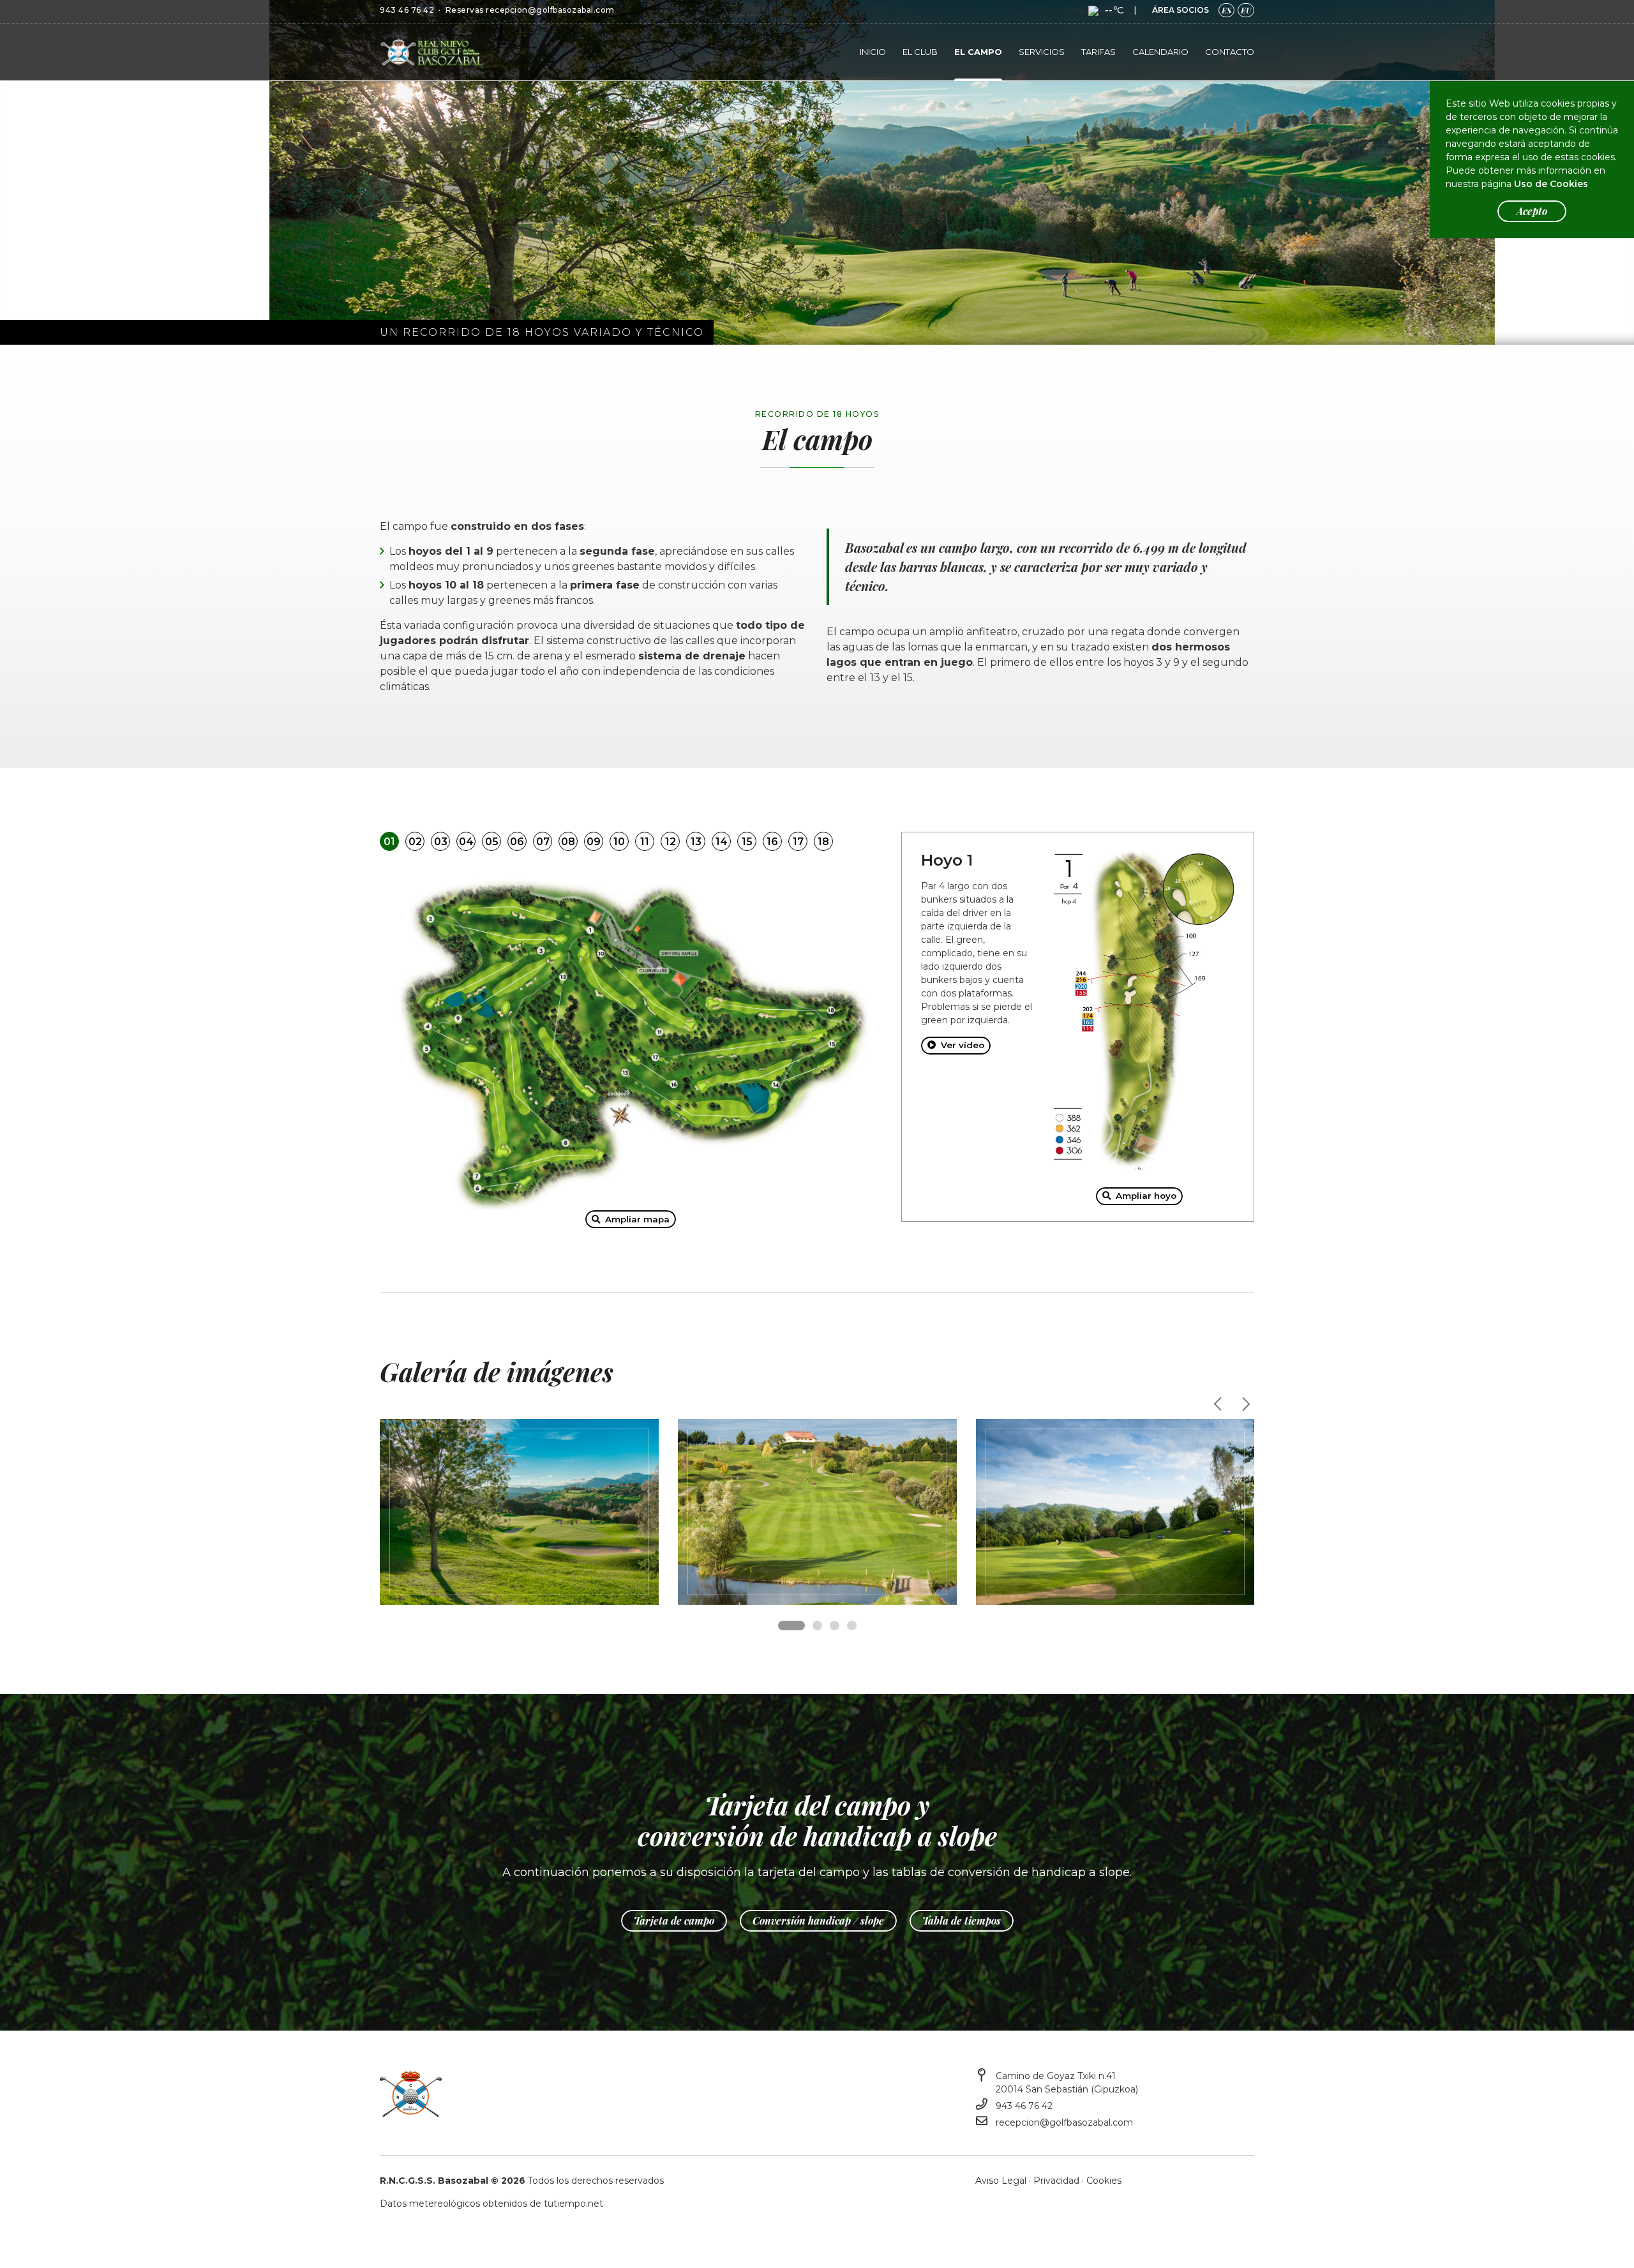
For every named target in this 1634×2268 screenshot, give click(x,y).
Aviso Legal (1001, 2181)
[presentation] (1219, 1404)
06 (517, 842)
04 (466, 842)
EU (1246, 10)
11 (645, 842)
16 (772, 842)
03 (441, 842)
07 (543, 842)
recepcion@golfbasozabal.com (550, 10)
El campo (978, 52)
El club (920, 52)
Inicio (873, 52)
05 (492, 842)
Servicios (1042, 52)
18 (823, 842)
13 (696, 842)
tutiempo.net (573, 2204)
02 (415, 842)
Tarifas (1098, 52)
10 (619, 842)
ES (1226, 10)
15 (747, 842)
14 (722, 842)
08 (568, 842)
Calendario (1160, 52)
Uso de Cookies (1551, 184)
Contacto (1230, 52)
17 (798, 842)
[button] (791, 1626)
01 (389, 842)
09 (594, 842)
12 (671, 842)
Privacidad (1056, 2181)
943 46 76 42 (407, 10)
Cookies (1104, 2181)
